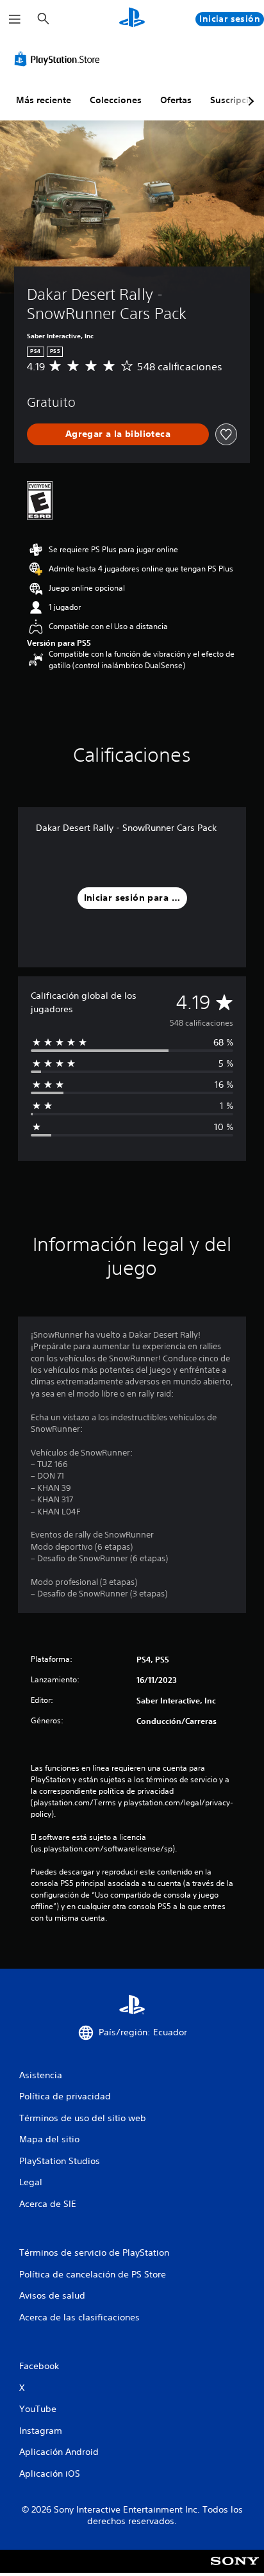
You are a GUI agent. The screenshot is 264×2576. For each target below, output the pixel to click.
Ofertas (176, 100)
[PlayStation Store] (60, 59)
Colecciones (116, 100)
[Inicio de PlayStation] (132, 19)
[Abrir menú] (15, 19)
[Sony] (235, 2570)
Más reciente (44, 100)
